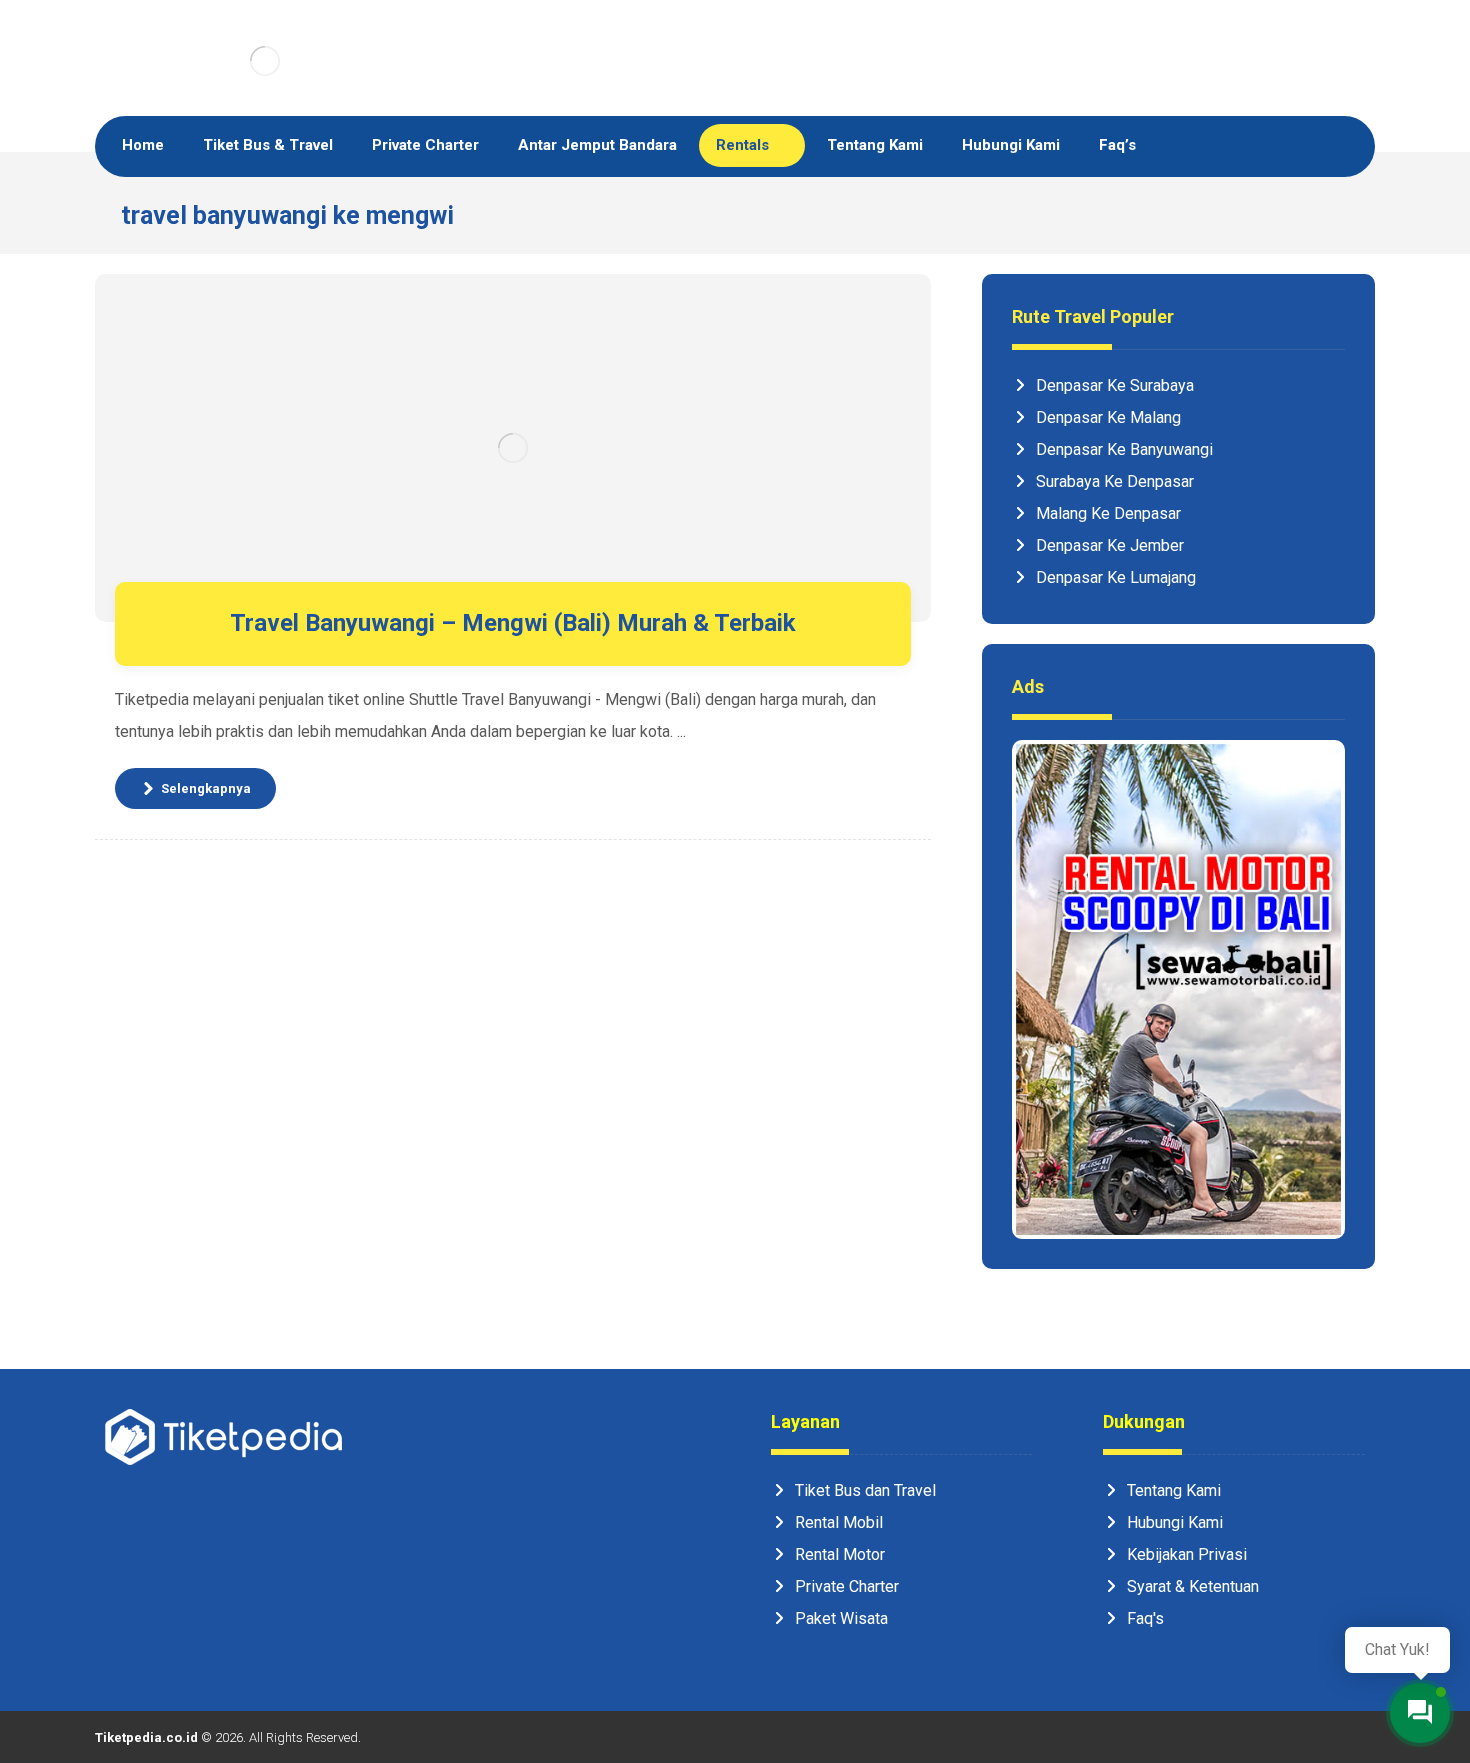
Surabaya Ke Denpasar (1115, 481)
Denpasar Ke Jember (1110, 545)
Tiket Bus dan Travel (865, 1490)
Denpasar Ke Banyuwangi (1124, 449)
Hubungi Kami (1175, 1522)
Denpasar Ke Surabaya (1115, 385)
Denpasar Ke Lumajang (1116, 577)
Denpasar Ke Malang (1108, 417)
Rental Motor (840, 1554)
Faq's (1145, 1618)
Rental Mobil (839, 1522)
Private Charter (847, 1586)
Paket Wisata (841, 1618)
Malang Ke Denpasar (1108, 513)
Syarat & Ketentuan (1193, 1586)
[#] (125, 1651)
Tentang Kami (1174, 1490)
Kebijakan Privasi (1187, 1554)
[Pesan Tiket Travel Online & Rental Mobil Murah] (265, 60)
